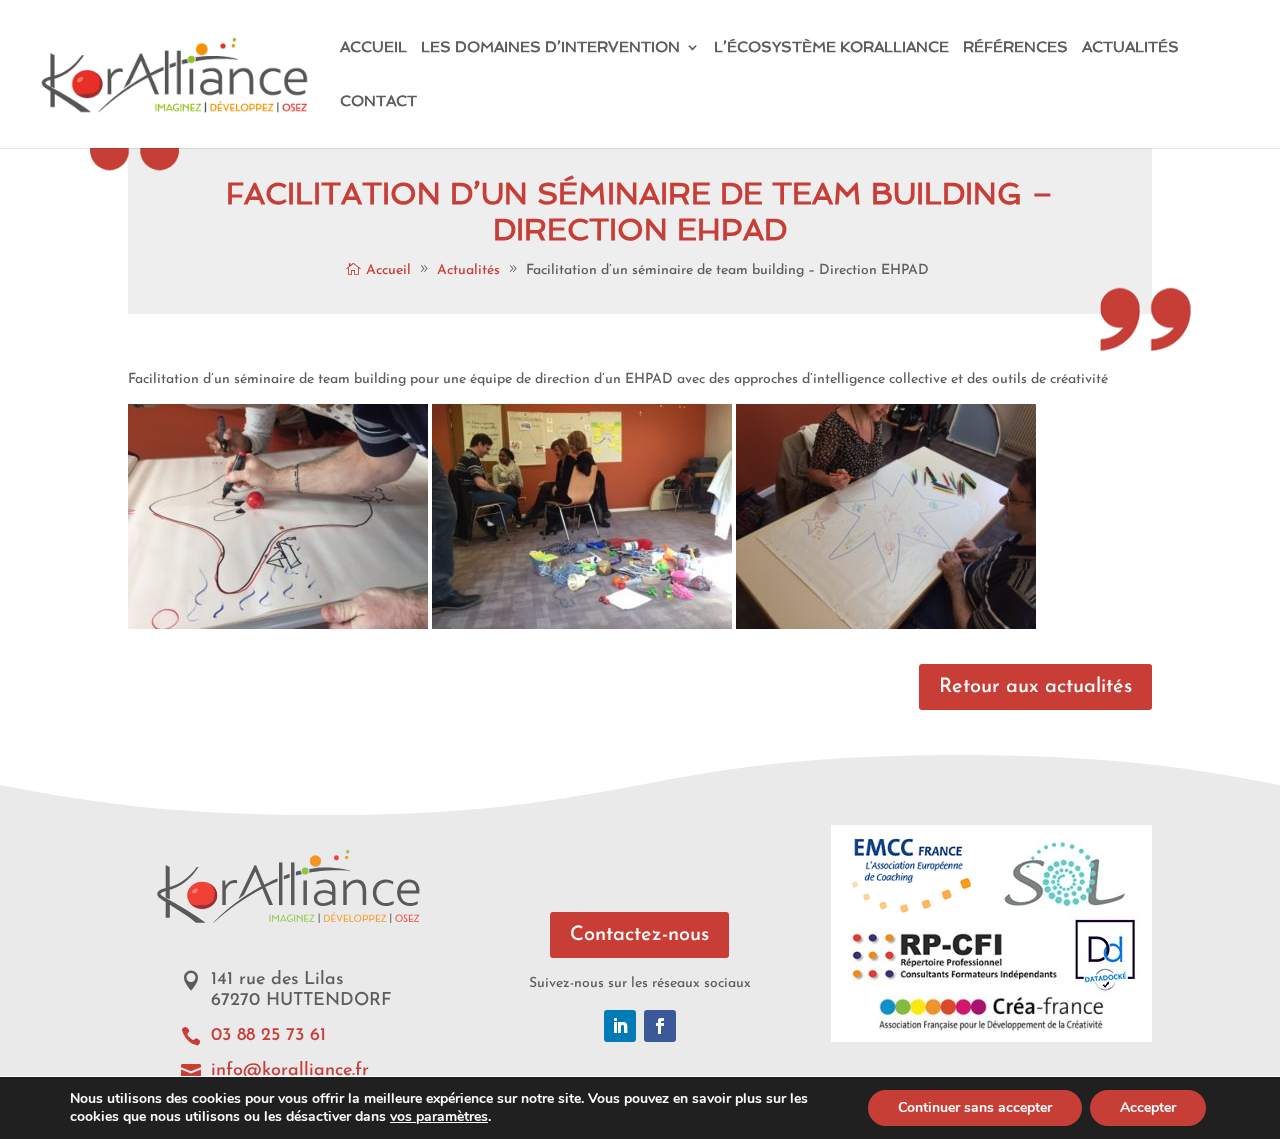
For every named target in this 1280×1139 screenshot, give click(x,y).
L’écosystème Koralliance (831, 48)
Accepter (1148, 1107)
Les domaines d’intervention (550, 48)
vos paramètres (439, 1117)
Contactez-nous (639, 935)
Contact (378, 102)
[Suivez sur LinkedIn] (620, 1026)
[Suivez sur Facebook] (660, 1026)
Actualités (1130, 48)
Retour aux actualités (1035, 687)
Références (1015, 48)
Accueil (373, 48)
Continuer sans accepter (975, 1107)
